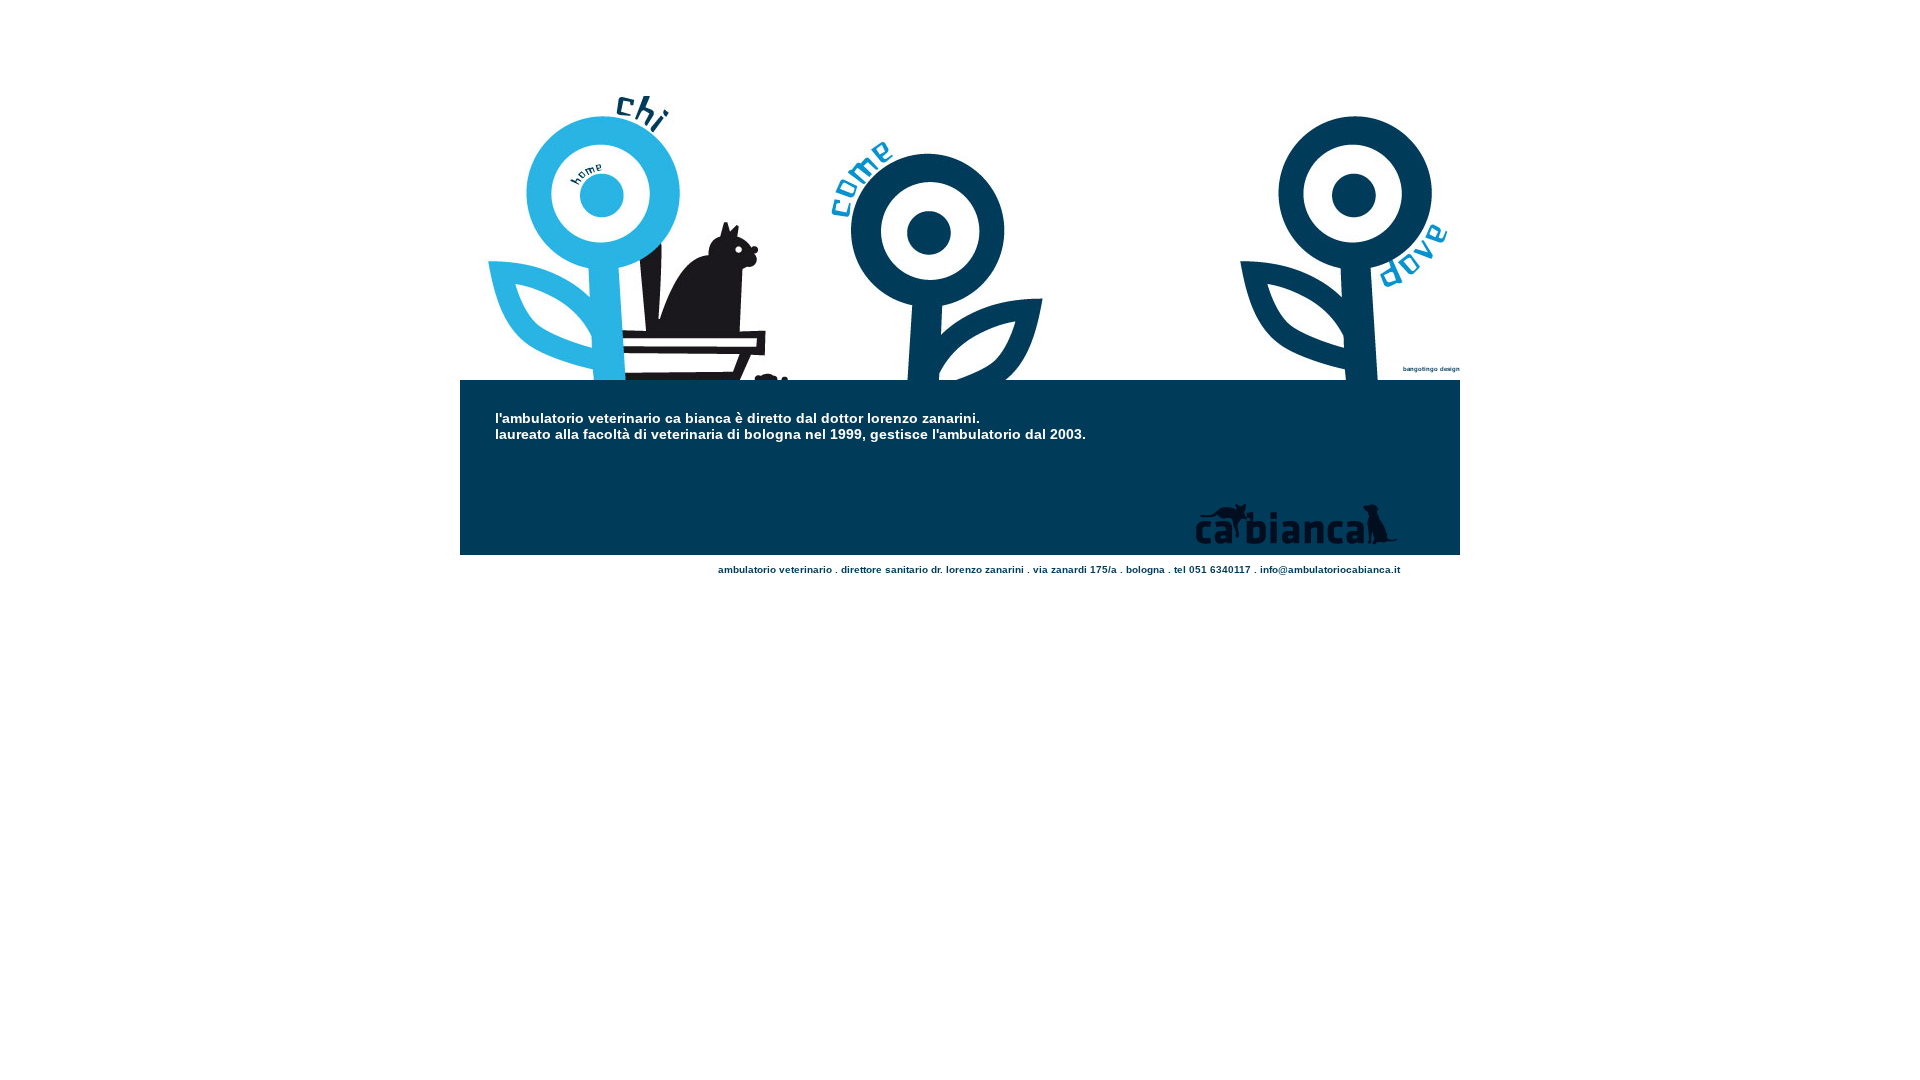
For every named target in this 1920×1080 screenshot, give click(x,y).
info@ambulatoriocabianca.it (1330, 569)
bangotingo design (1431, 369)
